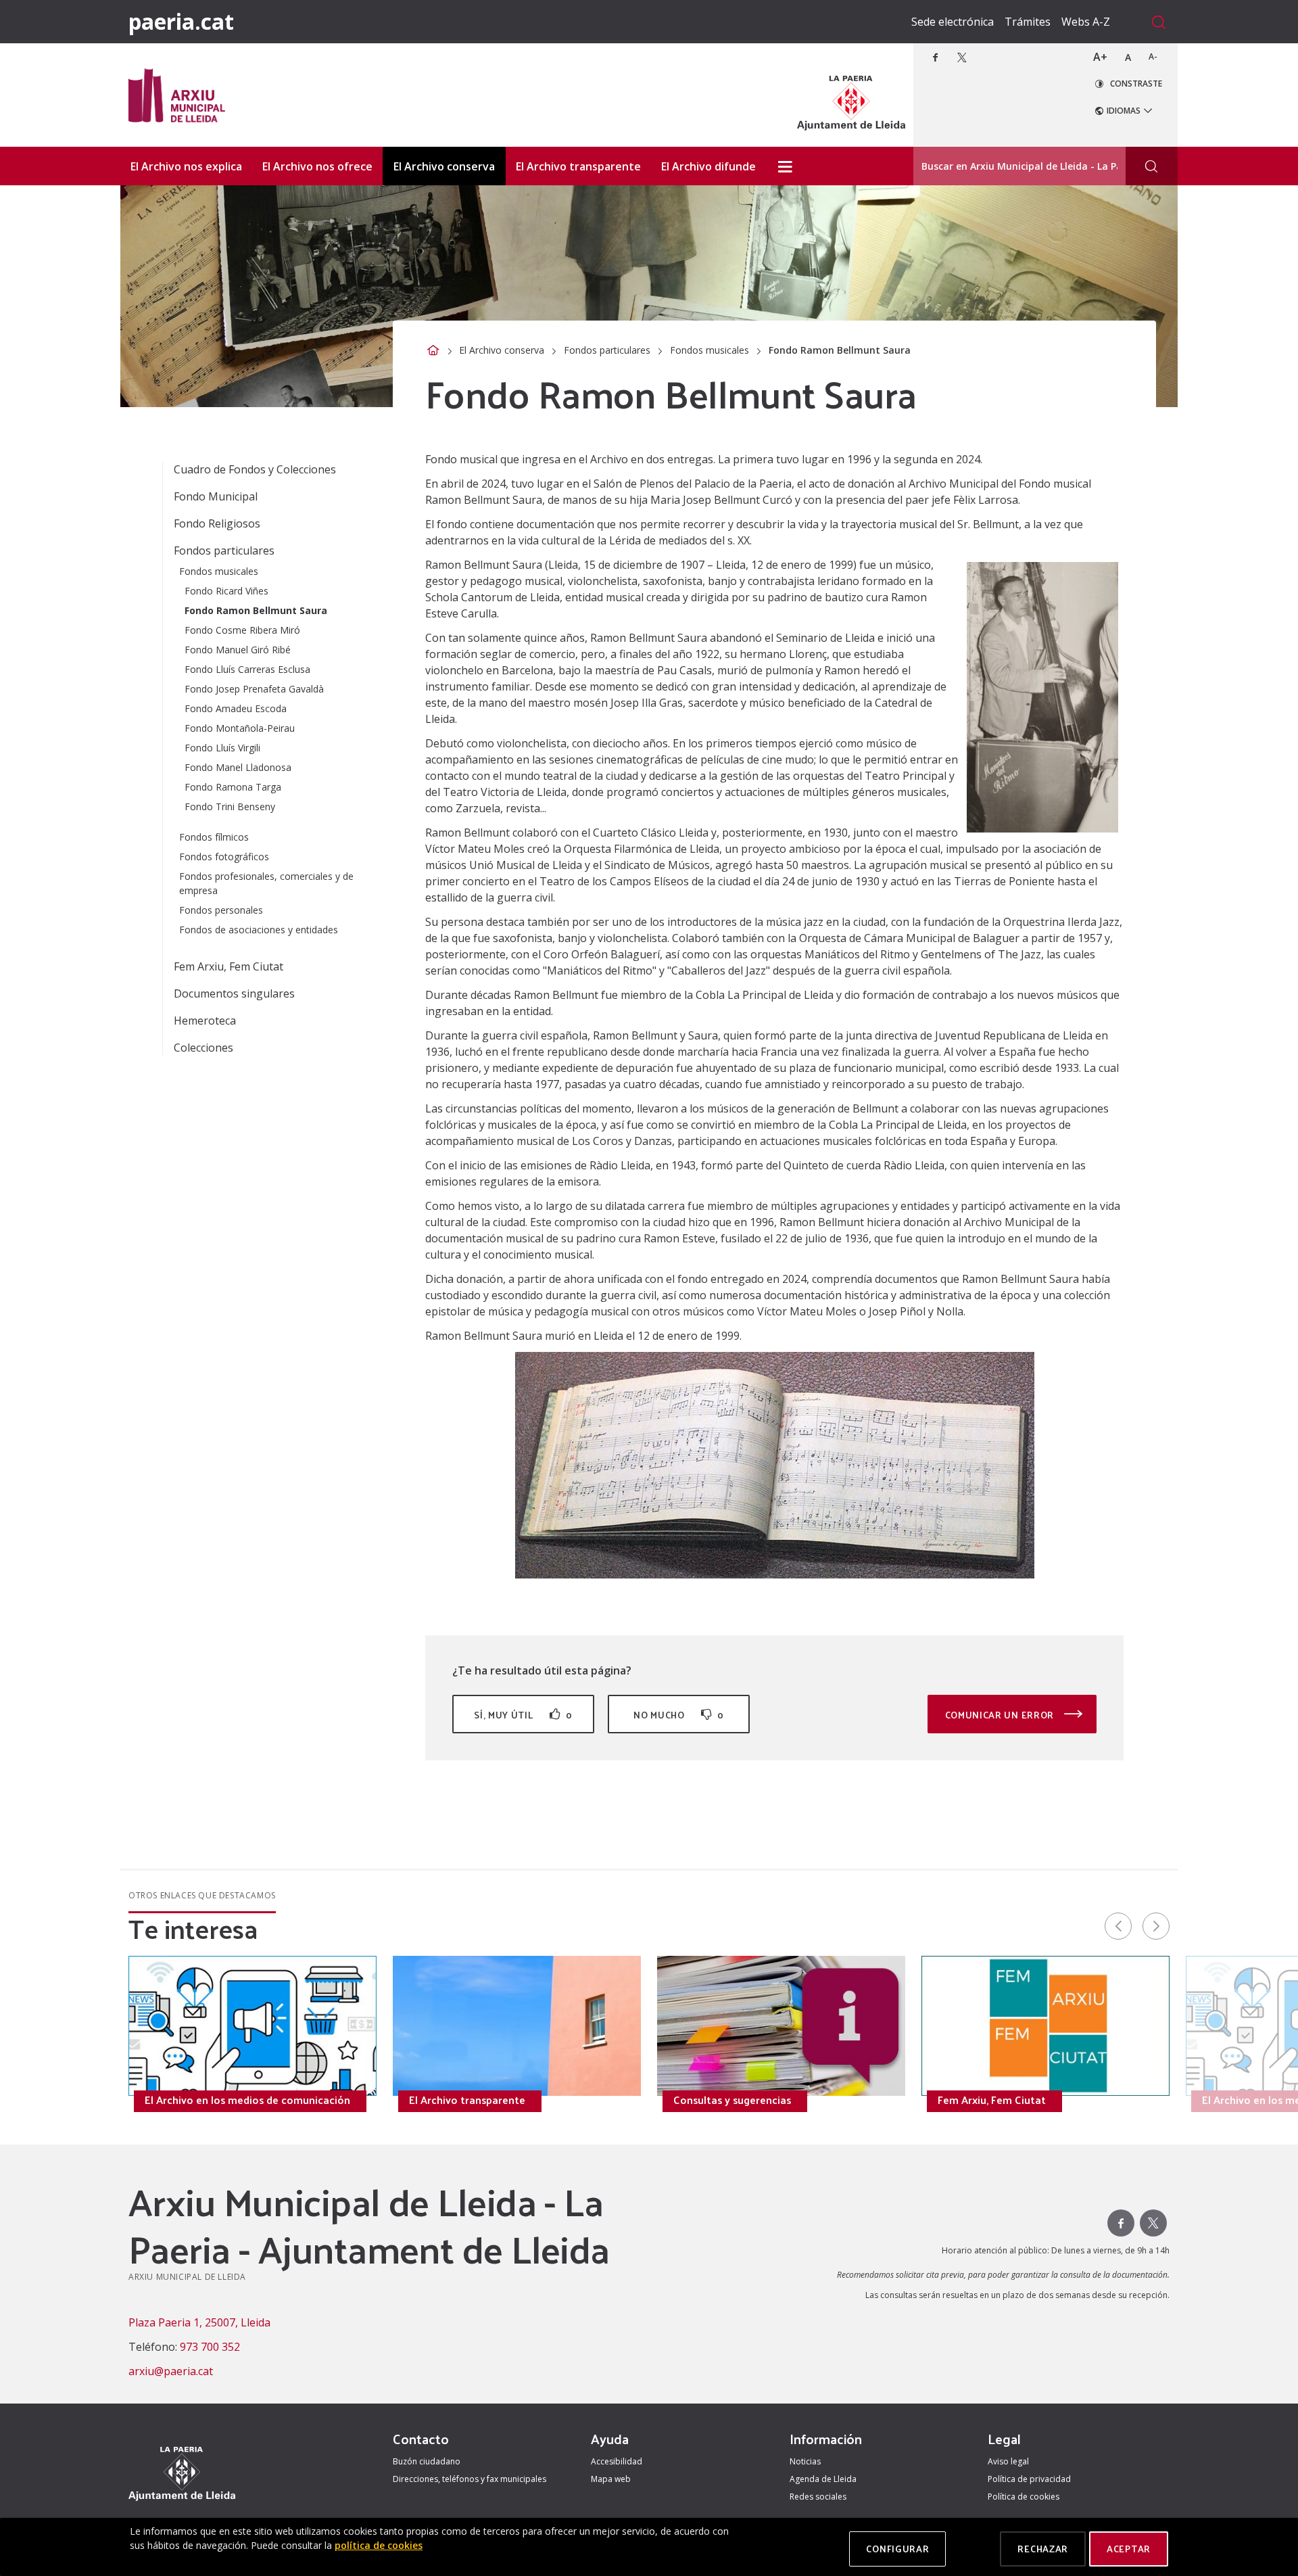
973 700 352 (210, 2347)
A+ (1100, 57)
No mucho (679, 1715)
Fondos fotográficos (224, 857)
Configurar (897, 2549)
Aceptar (1129, 2549)
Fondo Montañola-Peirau (240, 728)
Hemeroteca (205, 1021)
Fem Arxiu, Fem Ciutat (229, 966)
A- (1153, 56)
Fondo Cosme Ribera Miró (242, 630)
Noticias (805, 2461)
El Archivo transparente (467, 2100)
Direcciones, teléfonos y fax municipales (470, 2479)
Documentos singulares (234, 993)
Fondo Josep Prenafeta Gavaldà (254, 689)
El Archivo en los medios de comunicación (247, 2100)
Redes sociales (818, 2497)
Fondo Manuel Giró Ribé (238, 650)
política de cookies (379, 2545)
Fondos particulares (607, 350)
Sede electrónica (953, 22)
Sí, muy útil (523, 1715)
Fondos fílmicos (214, 837)
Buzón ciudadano (427, 2461)
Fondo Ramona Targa (233, 787)
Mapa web (611, 2479)
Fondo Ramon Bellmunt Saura (256, 610)
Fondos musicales (710, 350)
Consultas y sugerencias (732, 2100)
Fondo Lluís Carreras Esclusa (247, 669)
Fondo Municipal (216, 496)
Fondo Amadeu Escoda (236, 708)
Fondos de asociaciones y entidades (259, 930)
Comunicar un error (1001, 1715)
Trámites (1028, 22)
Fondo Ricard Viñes (226, 591)
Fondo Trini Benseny (230, 806)
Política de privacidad (1029, 2479)
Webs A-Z (1086, 22)
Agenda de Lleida (823, 2479)
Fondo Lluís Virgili (222, 748)
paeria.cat (181, 21)
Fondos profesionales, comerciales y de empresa (266, 883)
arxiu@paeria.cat (171, 2371)
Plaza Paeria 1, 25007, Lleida (199, 2322)
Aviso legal (1008, 2461)
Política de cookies (1024, 2497)
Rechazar (1043, 2549)
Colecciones (203, 1048)
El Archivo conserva (502, 350)
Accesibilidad (617, 2461)
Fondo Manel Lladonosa (238, 767)
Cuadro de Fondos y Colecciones (255, 469)
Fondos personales (221, 910)
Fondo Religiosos (217, 523)
